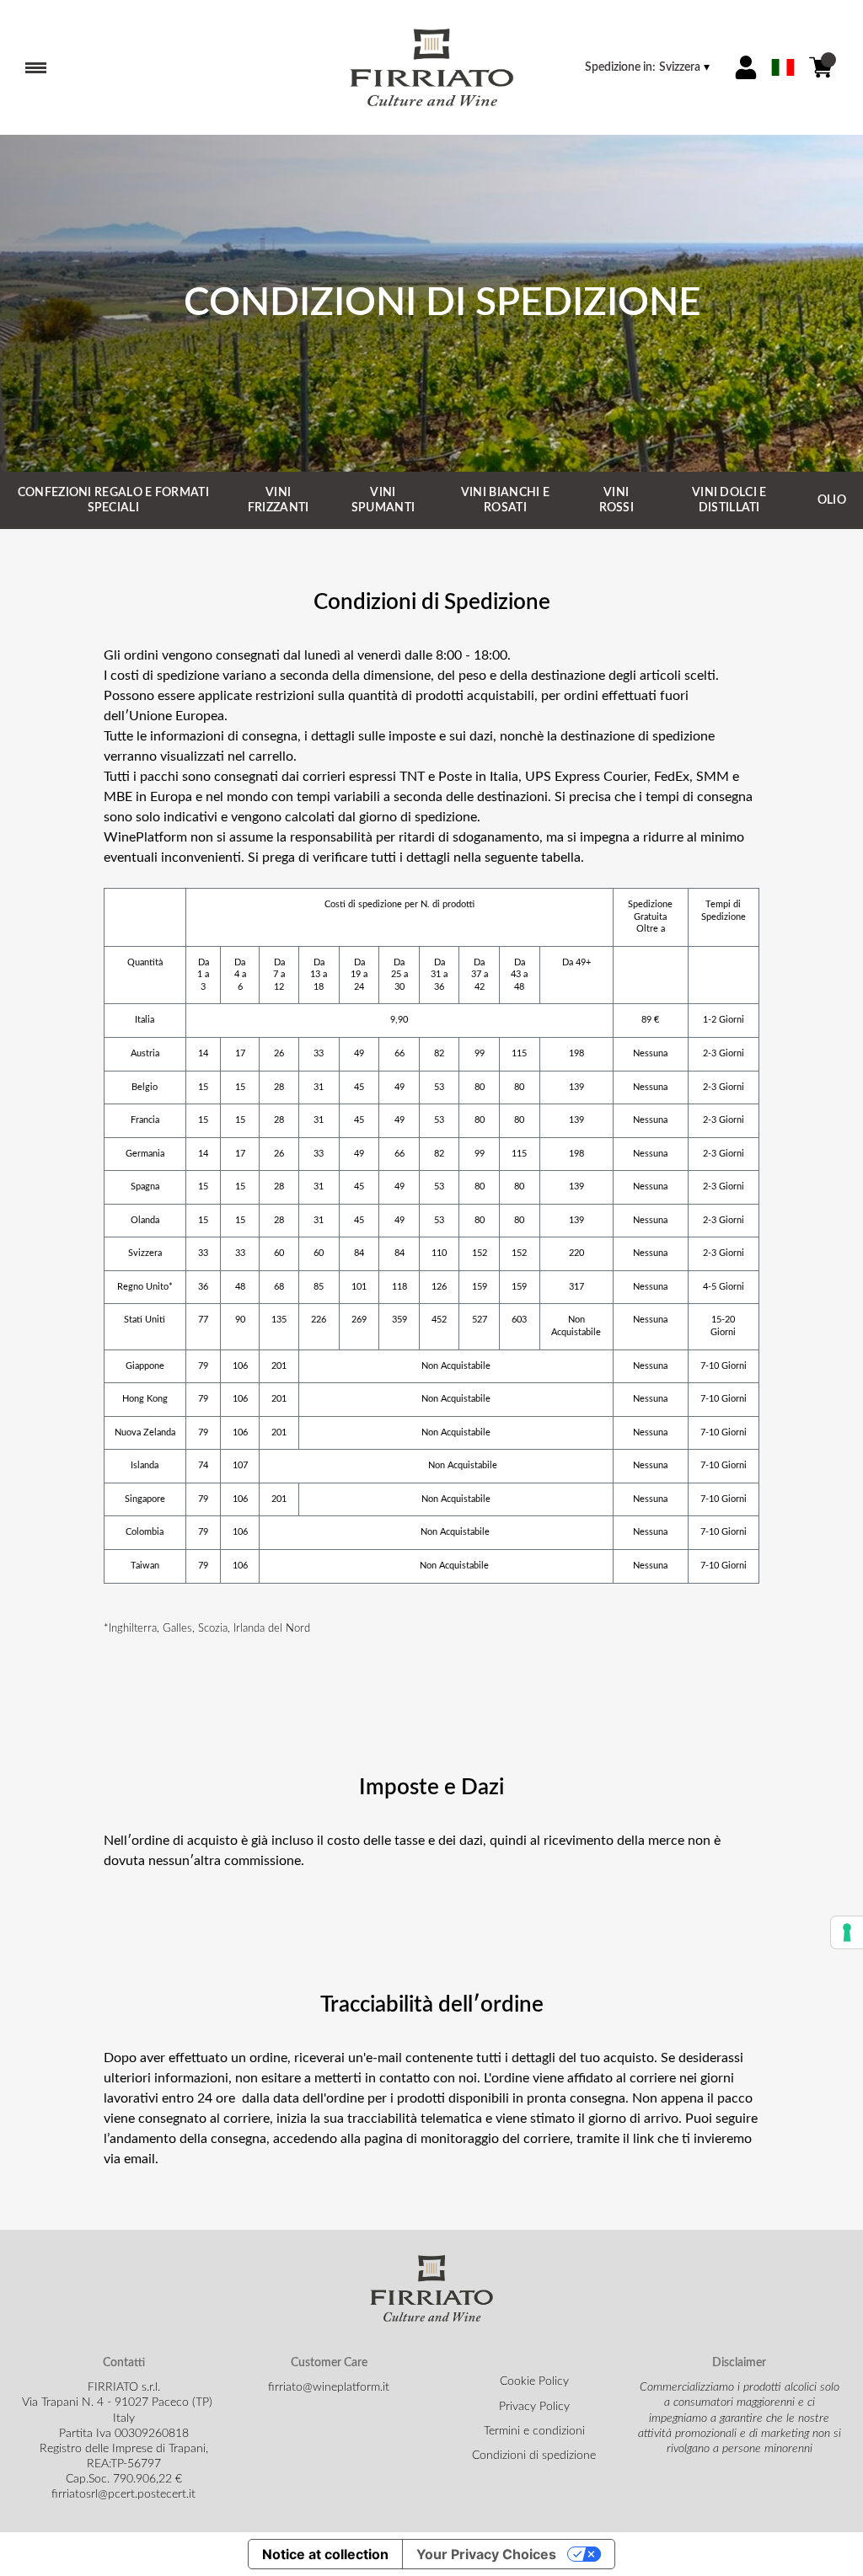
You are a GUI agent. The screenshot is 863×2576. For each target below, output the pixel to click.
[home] (431, 67)
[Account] (746, 67)
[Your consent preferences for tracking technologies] (847, 1932)
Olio (832, 500)
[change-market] (649, 67)
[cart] (821, 67)
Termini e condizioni (534, 2431)
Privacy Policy (534, 2407)
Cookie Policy (534, 2381)
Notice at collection (325, 2554)
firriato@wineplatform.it (329, 2387)
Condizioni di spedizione (534, 2456)
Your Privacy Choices (486, 2554)
